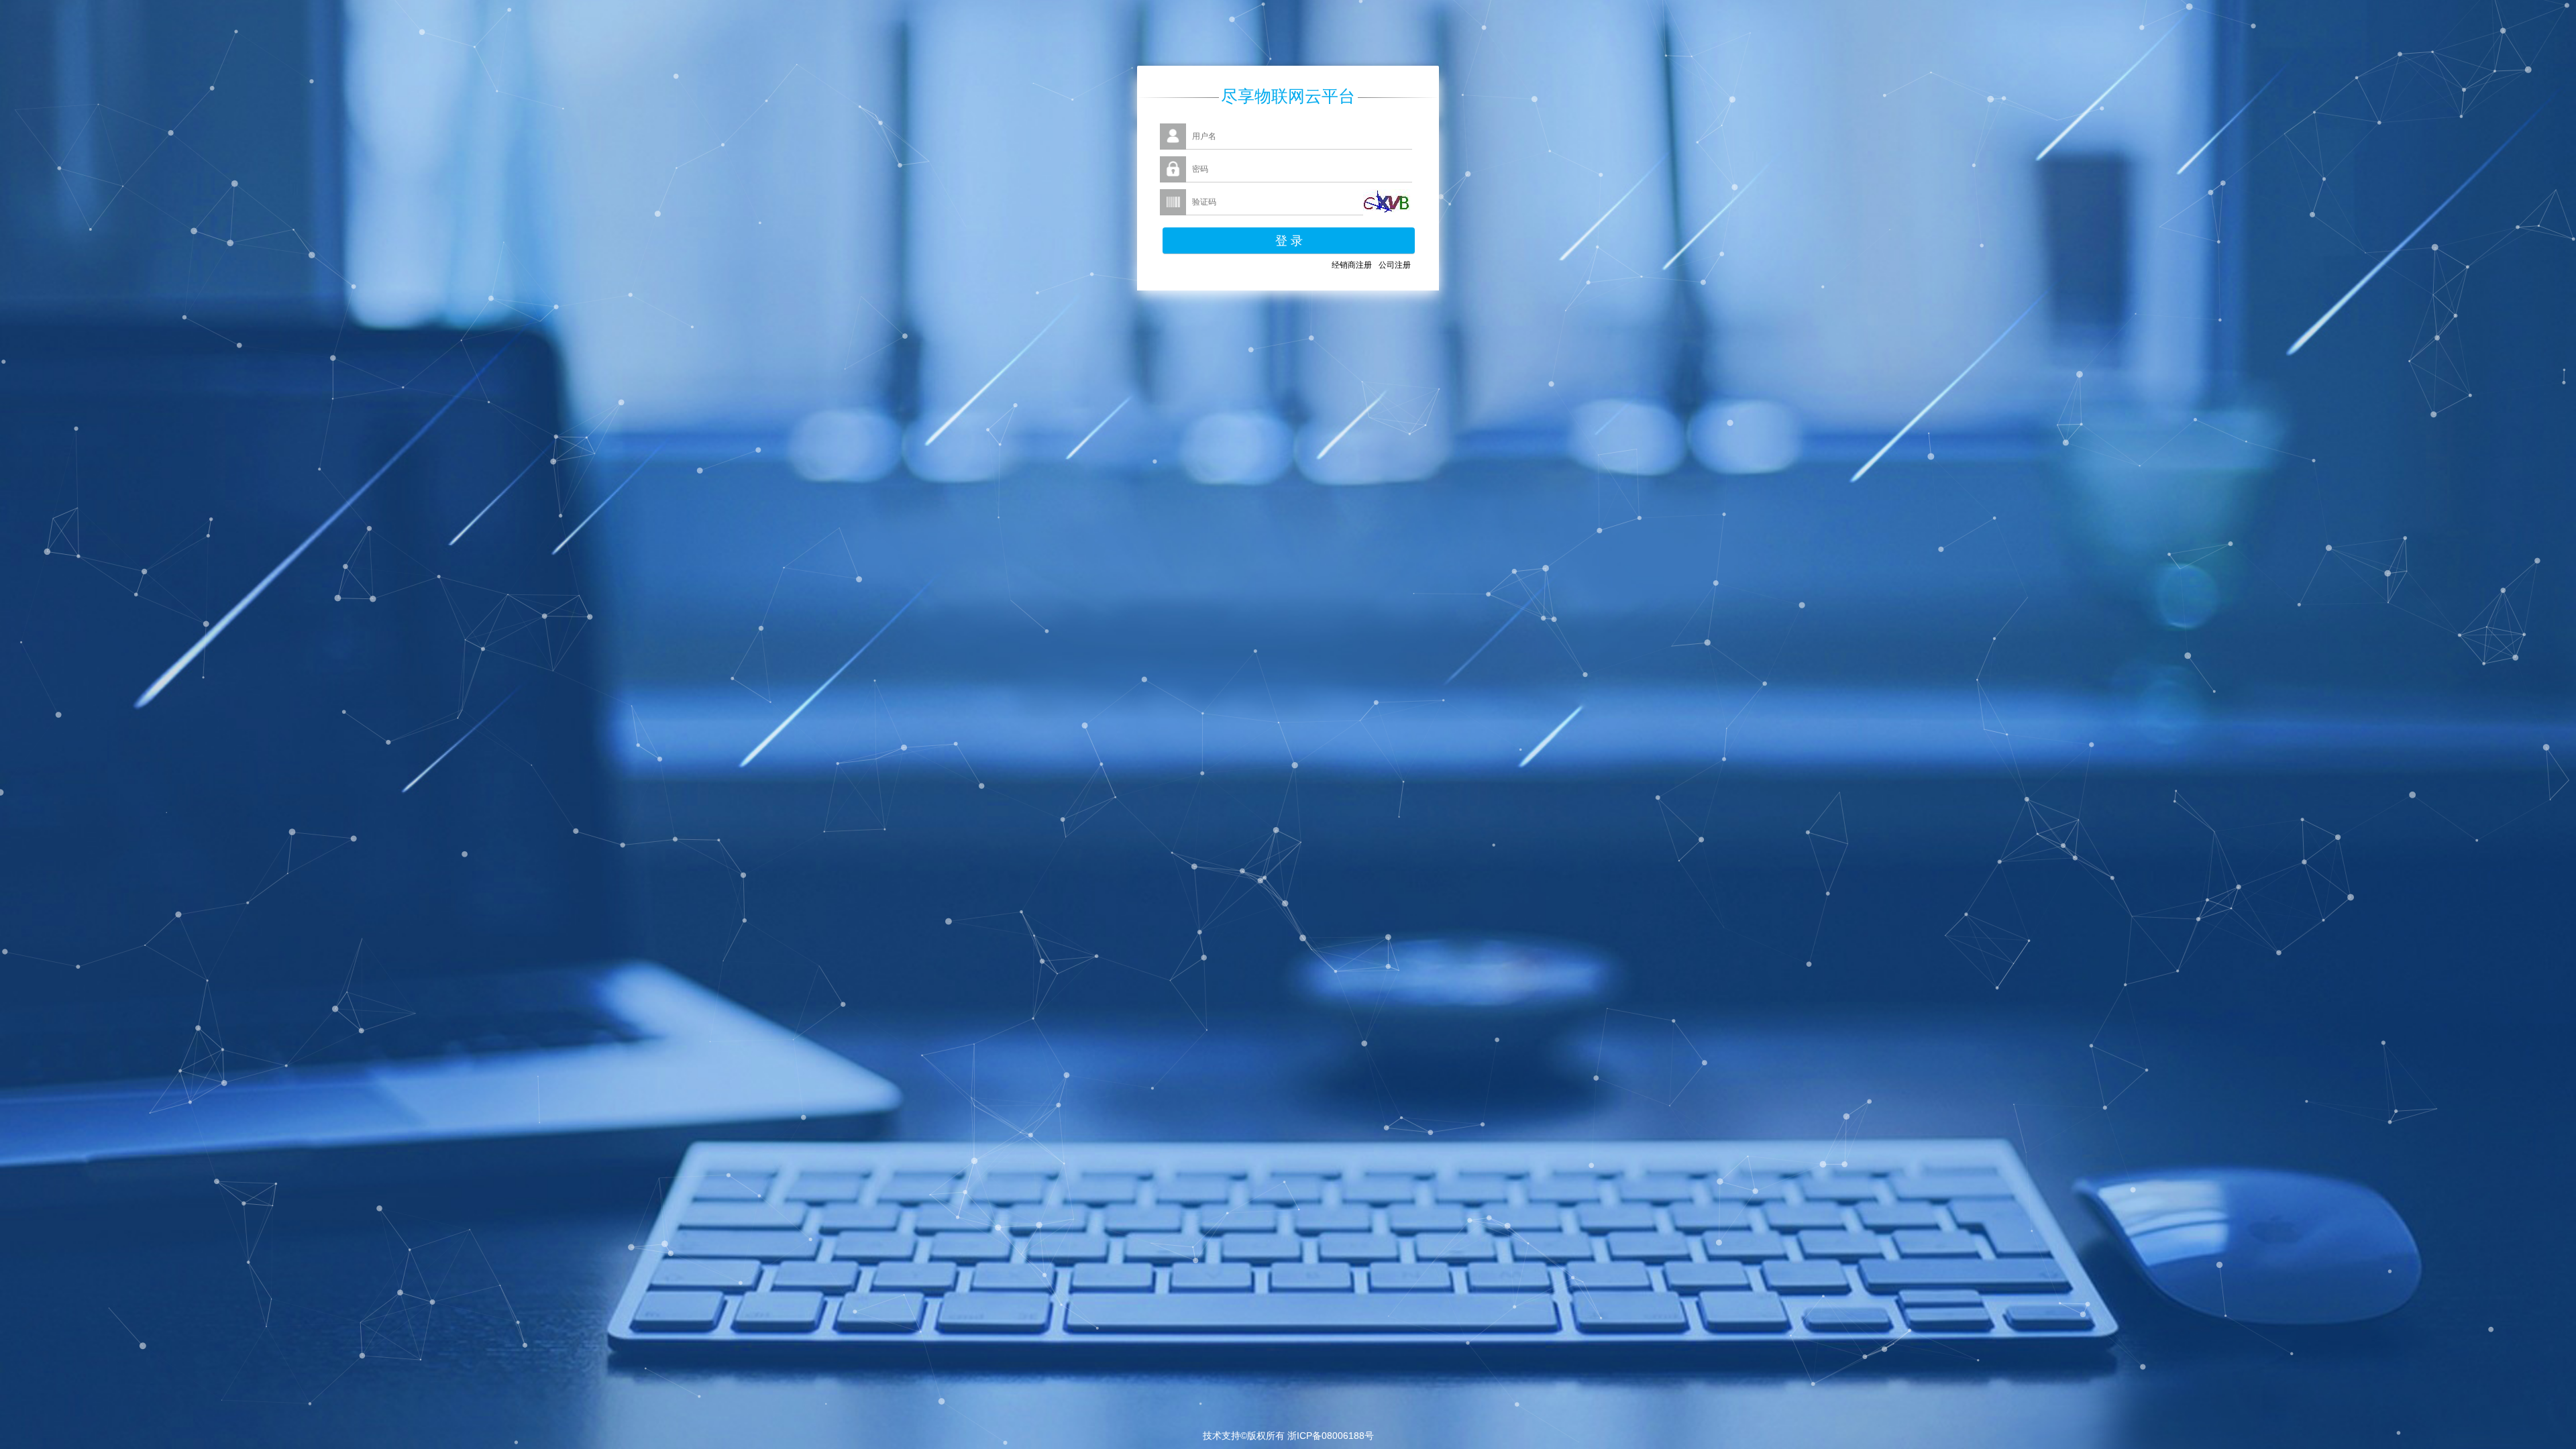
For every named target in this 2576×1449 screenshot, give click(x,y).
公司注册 (1395, 265)
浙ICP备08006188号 (1331, 1436)
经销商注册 (1352, 265)
